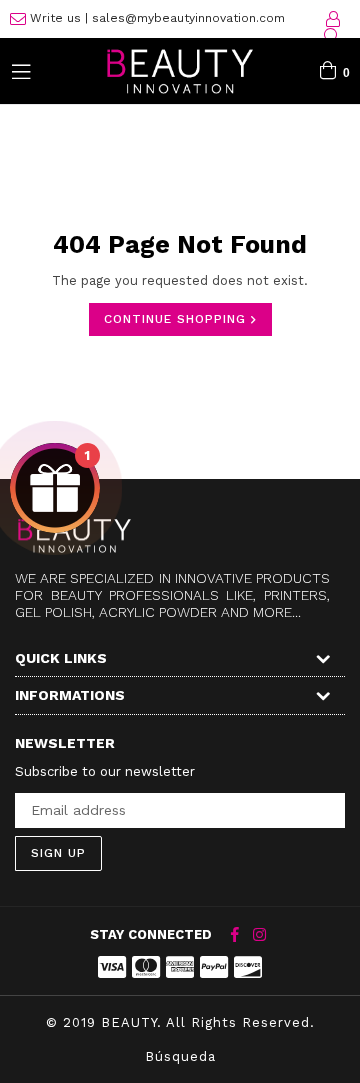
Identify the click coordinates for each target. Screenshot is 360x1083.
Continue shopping (177, 319)
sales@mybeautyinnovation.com (188, 18)
